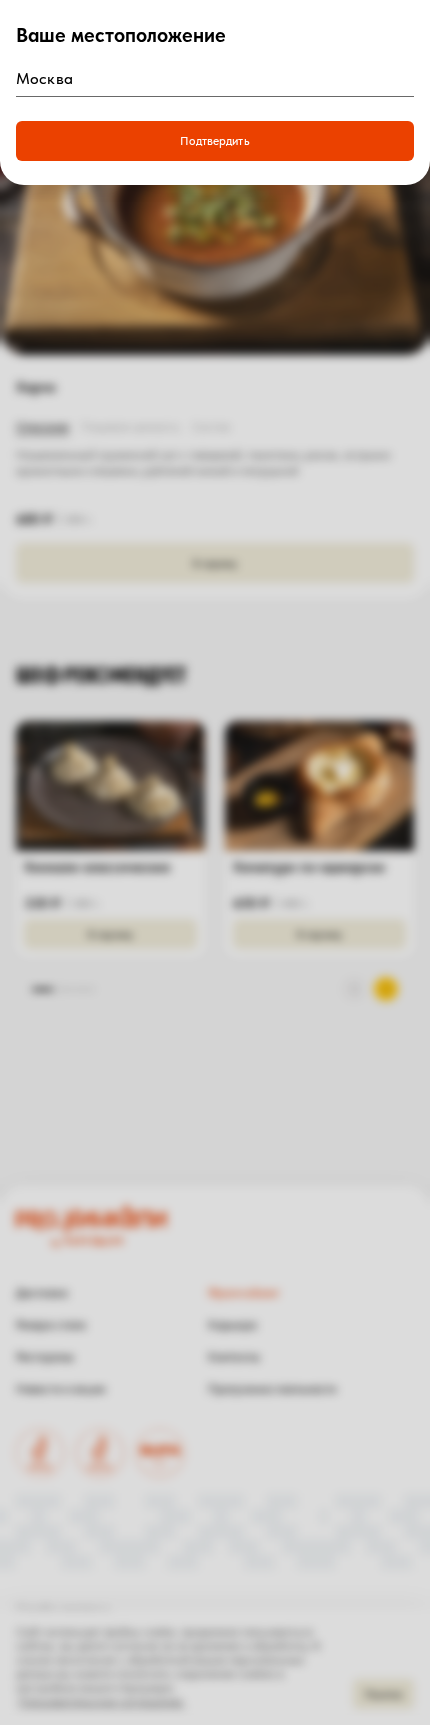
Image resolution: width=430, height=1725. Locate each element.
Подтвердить (214, 141)
